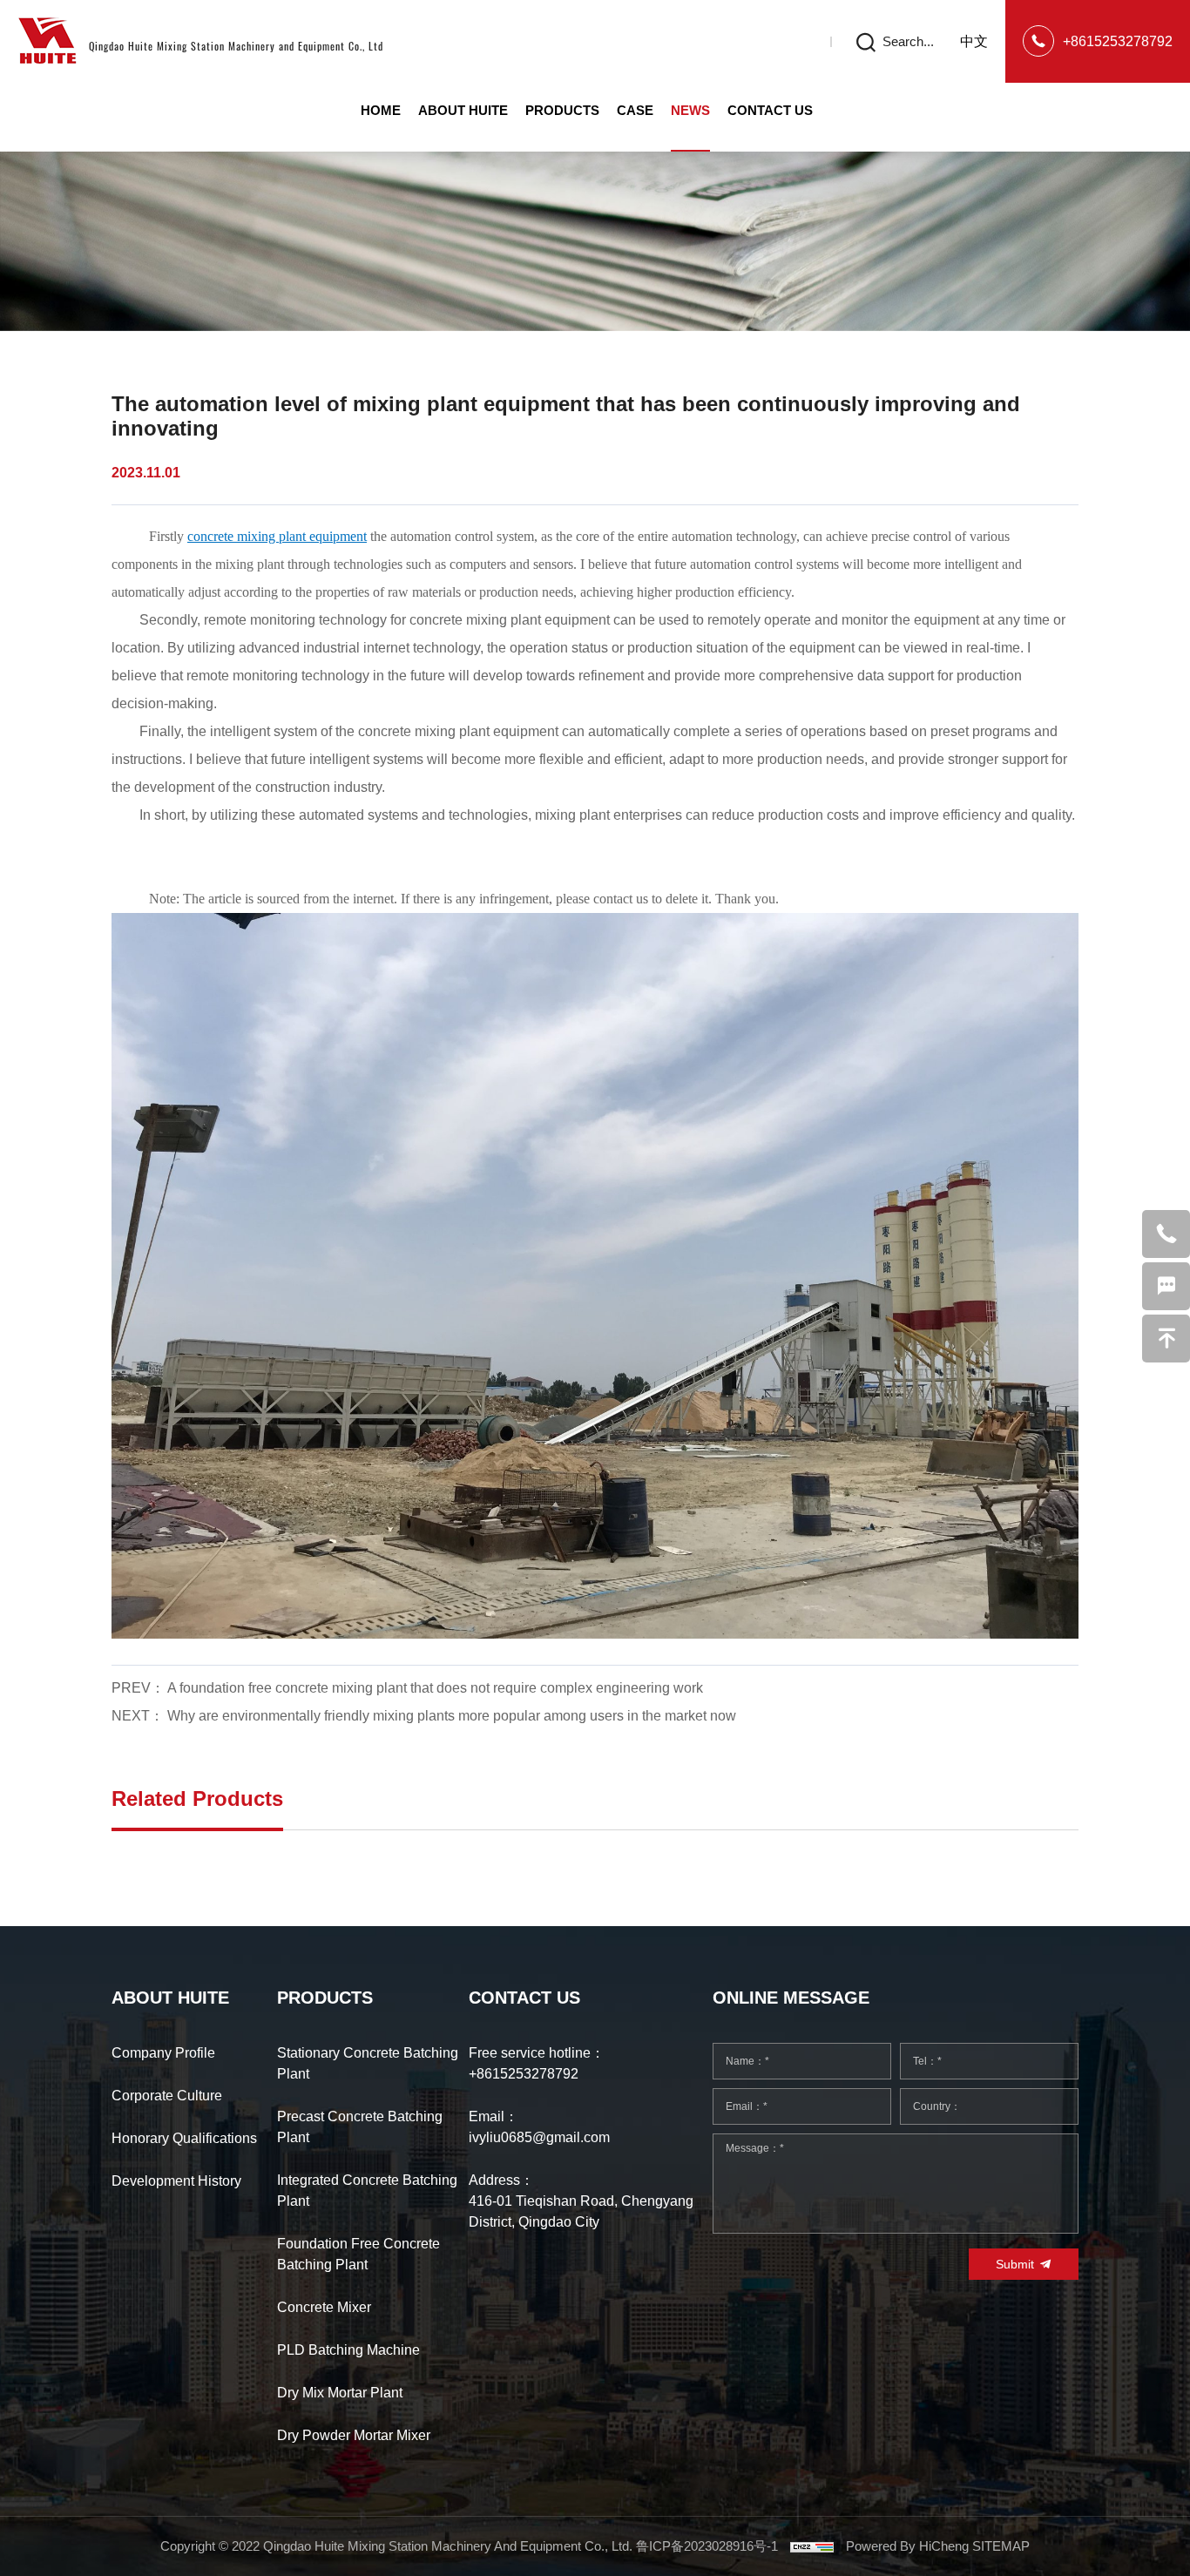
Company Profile (163, 2053)
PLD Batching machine (348, 2350)
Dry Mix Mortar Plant (340, 2393)
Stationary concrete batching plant (368, 2063)
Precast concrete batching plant (360, 2127)
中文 (974, 41)
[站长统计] (812, 2546)
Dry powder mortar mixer (354, 2435)
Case (635, 110)
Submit (1015, 2264)
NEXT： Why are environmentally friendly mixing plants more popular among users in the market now (424, 1716)
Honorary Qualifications (184, 2138)
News (690, 110)
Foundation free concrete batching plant (358, 2254)
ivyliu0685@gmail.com (539, 2137)
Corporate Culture (167, 2096)
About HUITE (463, 110)
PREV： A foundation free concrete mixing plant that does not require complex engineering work (407, 1688)
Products (562, 110)
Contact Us (770, 110)
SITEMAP (1001, 2546)
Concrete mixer (324, 2307)
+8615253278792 (1118, 41)
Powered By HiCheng (909, 2546)
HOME (381, 110)
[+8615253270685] (1166, 1234)
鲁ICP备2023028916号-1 (707, 2546)
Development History (176, 2181)
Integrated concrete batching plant (367, 2191)
